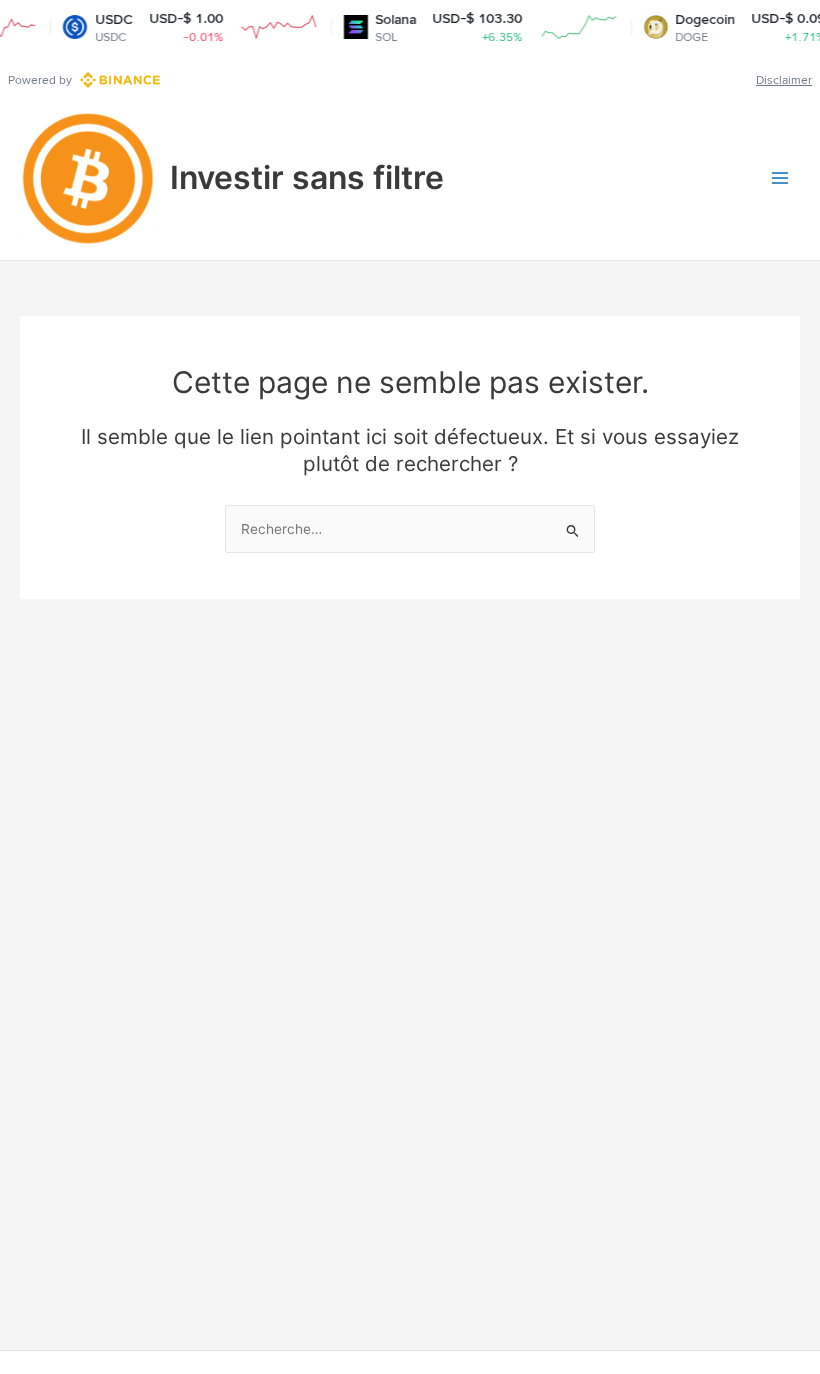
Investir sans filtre (307, 177)
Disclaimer (784, 80)
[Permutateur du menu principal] (780, 178)
